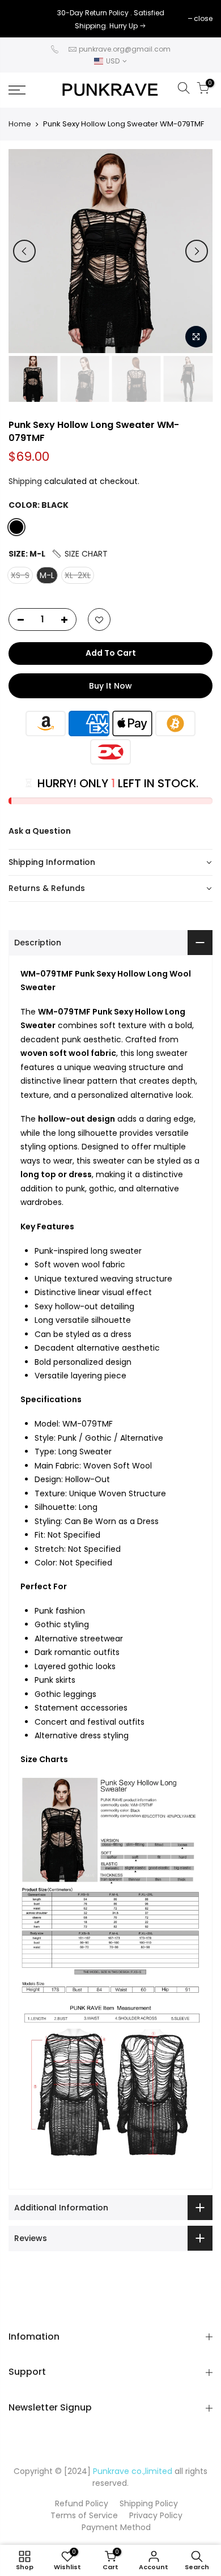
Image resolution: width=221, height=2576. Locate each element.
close (24, 18)
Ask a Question (40, 831)
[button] (79, 554)
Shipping (25, 481)
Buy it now (110, 686)
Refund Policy (82, 2503)
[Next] (197, 251)
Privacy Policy (156, 2515)
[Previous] (24, 251)
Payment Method (116, 2527)
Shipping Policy (149, 2503)
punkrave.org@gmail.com (125, 49)
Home (20, 124)
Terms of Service (84, 2515)
